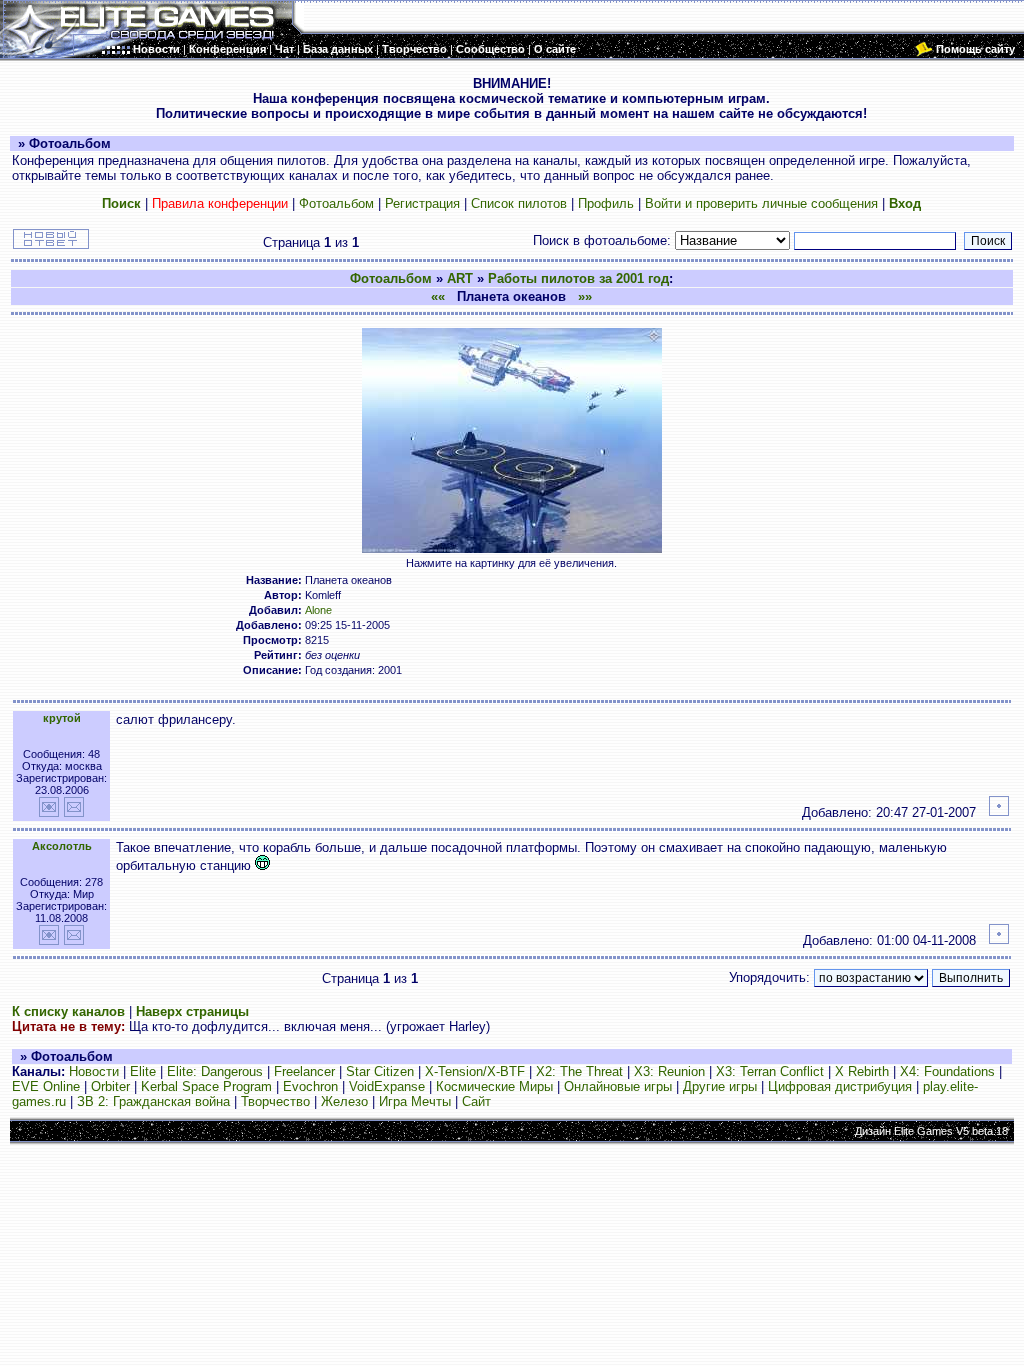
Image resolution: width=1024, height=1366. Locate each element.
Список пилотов (519, 203)
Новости (94, 1071)
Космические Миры (494, 1086)
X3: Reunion (669, 1071)
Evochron (310, 1086)
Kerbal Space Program (206, 1086)
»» (585, 296)
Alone (318, 610)
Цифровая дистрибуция (840, 1086)
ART (460, 278)
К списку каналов (68, 1011)
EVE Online (46, 1086)
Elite (143, 1071)
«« (438, 296)
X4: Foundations (947, 1071)
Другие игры (720, 1086)
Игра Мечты (415, 1101)
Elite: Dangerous (215, 1071)
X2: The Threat (579, 1071)
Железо (344, 1101)
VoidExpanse (387, 1086)
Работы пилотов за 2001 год (578, 278)
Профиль (606, 203)
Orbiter (110, 1086)
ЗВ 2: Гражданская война (153, 1101)
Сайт (476, 1101)
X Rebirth (862, 1071)
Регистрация (422, 203)
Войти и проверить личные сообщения (761, 203)
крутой (62, 718)
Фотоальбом (336, 203)
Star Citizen (380, 1071)
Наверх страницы (192, 1011)
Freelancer (304, 1071)
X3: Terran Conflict (770, 1071)
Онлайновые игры (618, 1086)
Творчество (275, 1101)
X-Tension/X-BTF (475, 1071)
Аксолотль (62, 846)
